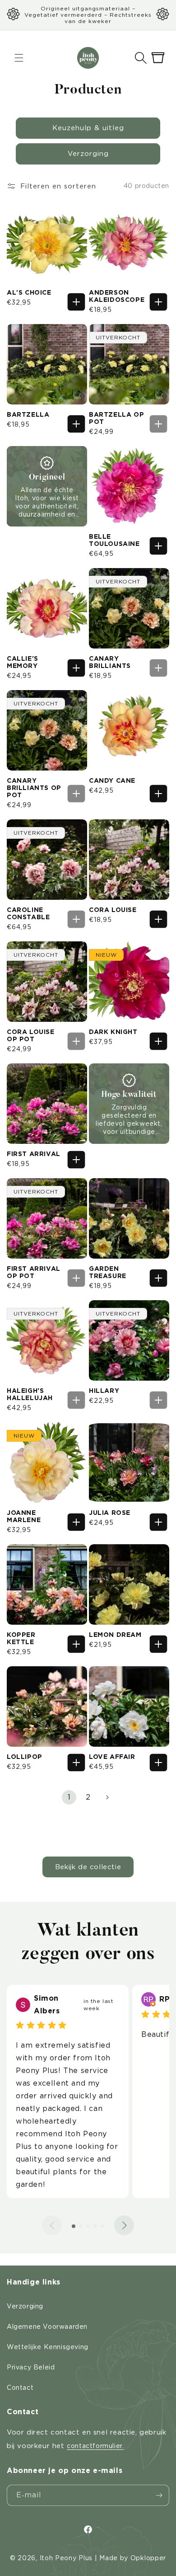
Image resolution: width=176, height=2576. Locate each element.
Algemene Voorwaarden (47, 2327)
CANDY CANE (112, 780)
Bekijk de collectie (88, 1867)
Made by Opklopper (133, 2558)
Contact (20, 2388)
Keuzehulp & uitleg (88, 128)
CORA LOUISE (113, 910)
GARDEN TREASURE (108, 1272)
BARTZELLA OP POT (116, 418)
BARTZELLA (28, 414)
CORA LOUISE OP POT (31, 1035)
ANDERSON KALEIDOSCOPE (117, 296)
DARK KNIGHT (113, 1032)
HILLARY (104, 1391)
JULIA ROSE (110, 1513)
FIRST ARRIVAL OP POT (34, 1272)
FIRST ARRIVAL (34, 1154)
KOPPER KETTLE (21, 1638)
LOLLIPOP (25, 1757)
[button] (141, 58)
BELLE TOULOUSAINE (114, 540)
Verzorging (88, 154)
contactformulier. (95, 2446)
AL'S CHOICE (29, 292)
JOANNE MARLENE (24, 1516)
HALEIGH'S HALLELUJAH (30, 1394)
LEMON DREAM (115, 1635)
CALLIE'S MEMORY (23, 662)
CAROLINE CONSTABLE (28, 913)
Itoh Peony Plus (66, 2558)
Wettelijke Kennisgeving (48, 2347)
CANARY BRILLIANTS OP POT (34, 788)
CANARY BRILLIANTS (110, 662)
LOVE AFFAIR (112, 1757)
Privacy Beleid (31, 2367)
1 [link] (69, 1797)
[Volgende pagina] (107, 1797)
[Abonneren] (159, 2495)
